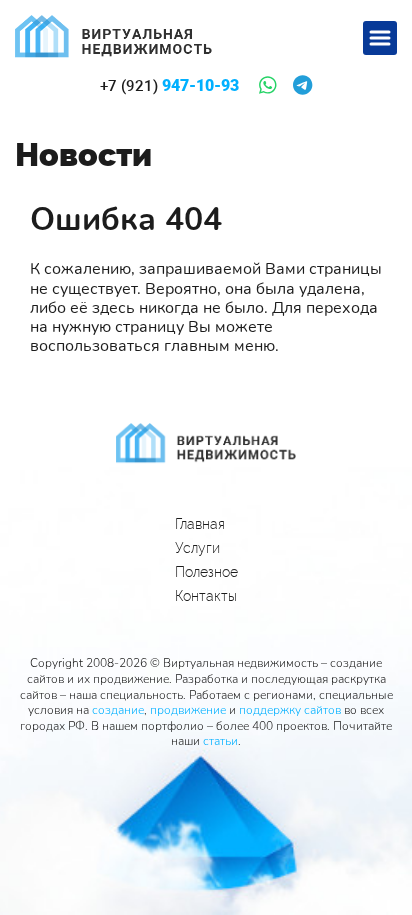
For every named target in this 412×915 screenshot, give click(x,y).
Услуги (197, 548)
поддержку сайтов (290, 710)
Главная (200, 524)
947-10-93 (169, 86)
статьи (220, 741)
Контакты (206, 596)
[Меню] (380, 38)
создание (118, 710)
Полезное (206, 572)
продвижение (188, 710)
